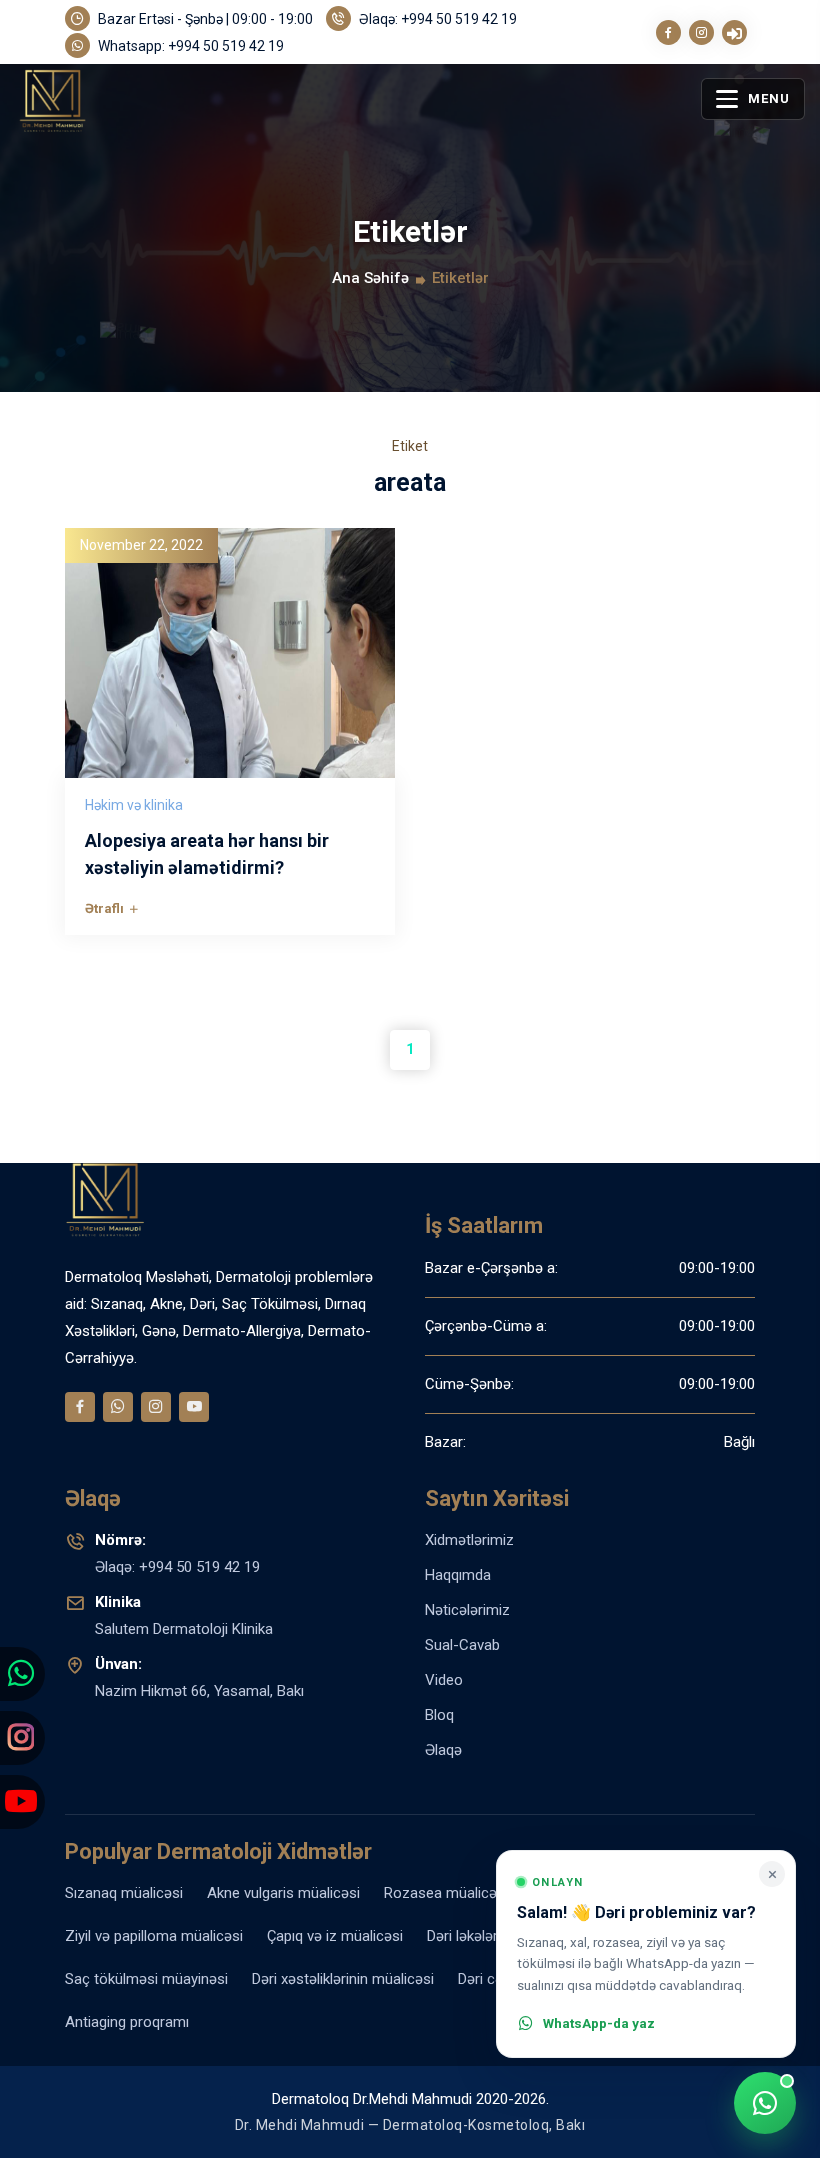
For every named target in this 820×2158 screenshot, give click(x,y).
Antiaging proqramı (127, 2022)
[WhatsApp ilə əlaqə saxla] (765, 2103)
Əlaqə (443, 1750)
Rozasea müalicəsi (446, 1893)
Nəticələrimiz (467, 1610)
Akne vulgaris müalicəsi (283, 1893)
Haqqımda (458, 1575)
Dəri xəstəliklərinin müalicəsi (343, 1979)
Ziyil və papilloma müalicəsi (154, 1936)
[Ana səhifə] (95, 118)
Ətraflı (106, 908)
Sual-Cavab (462, 1645)
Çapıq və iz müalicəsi (335, 1936)
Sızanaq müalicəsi (124, 1893)
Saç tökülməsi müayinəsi (146, 1979)
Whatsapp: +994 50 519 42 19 (189, 46)
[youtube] (194, 1407)
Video (444, 1680)
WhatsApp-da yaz (599, 2023)
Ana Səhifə (370, 278)
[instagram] (701, 32)
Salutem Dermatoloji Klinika (184, 1615)
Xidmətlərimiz (469, 1540)
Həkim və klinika (134, 805)
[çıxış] (734, 32)
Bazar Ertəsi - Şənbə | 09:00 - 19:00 (204, 19)
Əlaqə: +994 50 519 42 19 (436, 19)
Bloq (439, 1715)
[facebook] (668, 32)
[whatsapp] (118, 1407)
